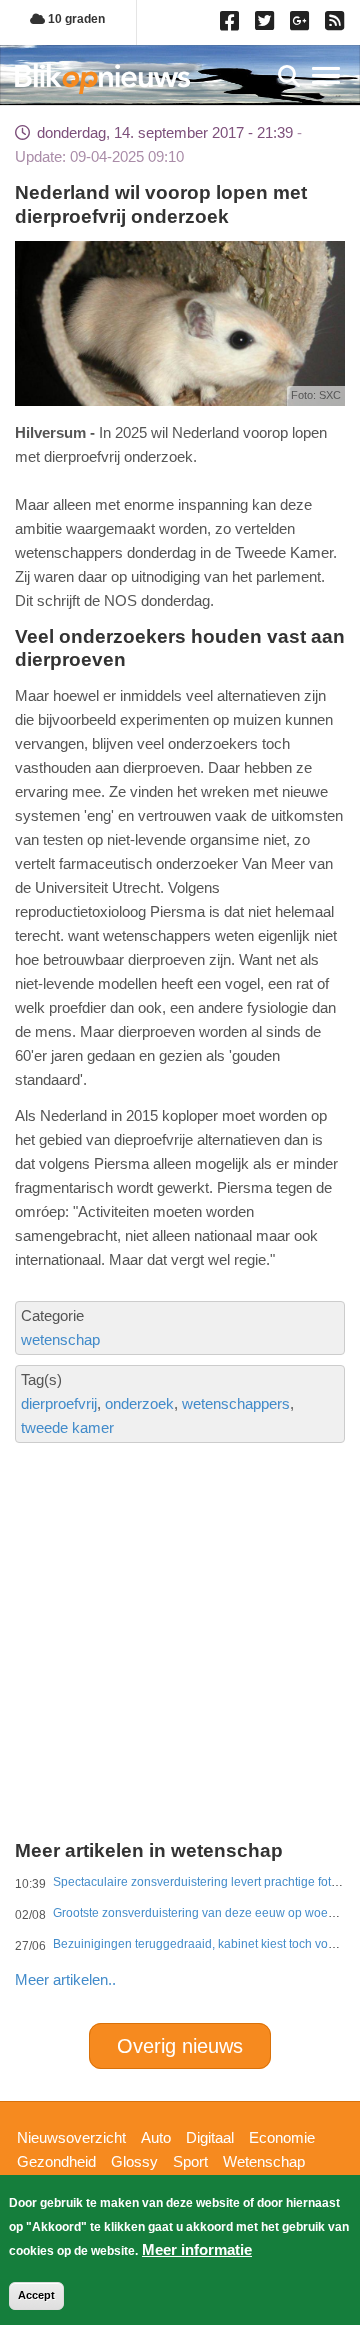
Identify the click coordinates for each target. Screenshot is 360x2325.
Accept (36, 2295)
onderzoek (139, 1403)
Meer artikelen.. (65, 1979)
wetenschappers (236, 1403)
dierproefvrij (59, 1403)
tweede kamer (67, 1427)
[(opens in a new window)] (232, 25)
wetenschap (60, 1339)
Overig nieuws (180, 2046)
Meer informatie (197, 2249)
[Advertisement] (180, 1573)
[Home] (102, 78)
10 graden (75, 19)
